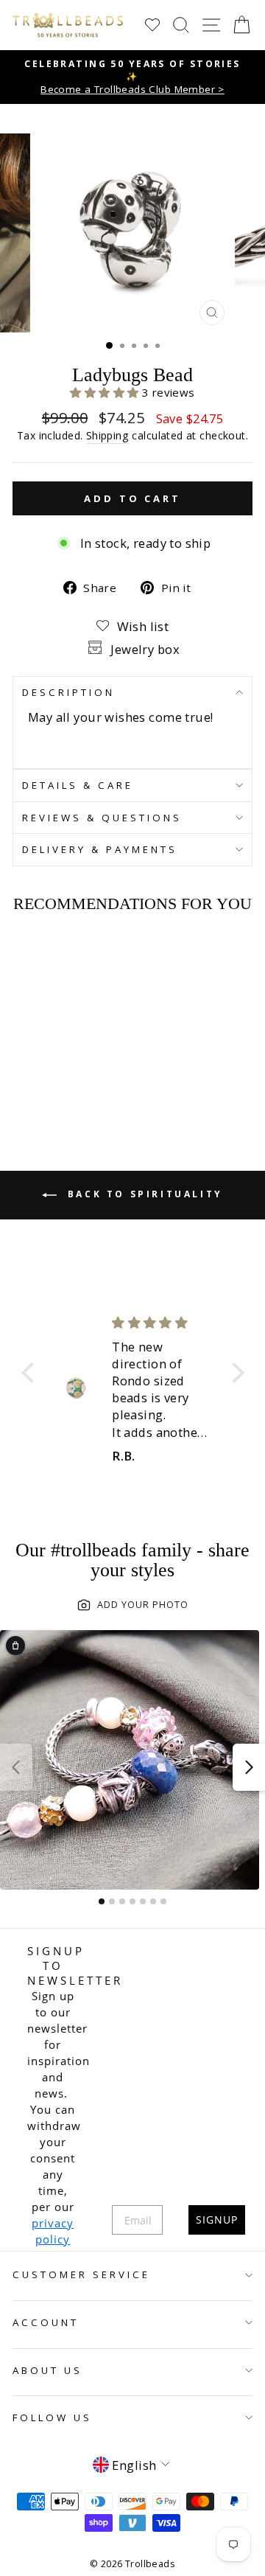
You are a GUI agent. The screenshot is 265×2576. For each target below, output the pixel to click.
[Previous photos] (16, 1767)
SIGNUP (217, 2220)
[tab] (102, 1901)
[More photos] (249, 1767)
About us (47, 2370)
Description (68, 692)
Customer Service (81, 2274)
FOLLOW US (52, 2417)
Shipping (107, 435)
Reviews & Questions (102, 818)
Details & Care (78, 785)
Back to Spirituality (143, 1195)
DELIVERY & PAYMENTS (100, 849)
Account (46, 2322)
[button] (106, 392)
